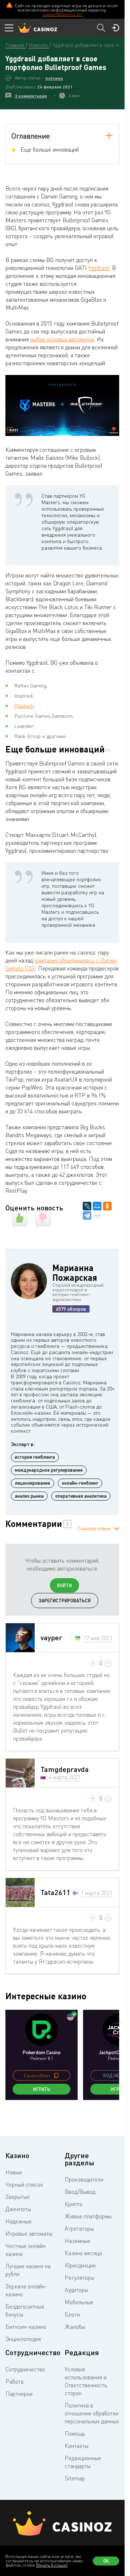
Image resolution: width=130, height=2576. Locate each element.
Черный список (24, 2184)
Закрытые (18, 2197)
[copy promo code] (56, 2075)
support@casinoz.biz (62, 14)
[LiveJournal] (87, 1206)
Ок (106, 2561)
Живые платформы (88, 2216)
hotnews (54, 78)
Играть (42, 2089)
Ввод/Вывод (80, 2192)
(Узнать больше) (52, 2565)
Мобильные (79, 2302)
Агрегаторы (79, 2228)
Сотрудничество (25, 2369)
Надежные (19, 2221)
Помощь (75, 2433)
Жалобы (75, 2327)
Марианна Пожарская (75, 1272)
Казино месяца (83, 2253)
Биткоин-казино (26, 2327)
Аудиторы (76, 2290)
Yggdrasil (99, 268)
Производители (84, 2179)
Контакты (77, 2446)
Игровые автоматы (29, 2234)
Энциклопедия (23, 2339)
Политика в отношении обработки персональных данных (92, 2413)
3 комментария (31, 96)
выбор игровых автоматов (62, 339)
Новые (14, 2172)
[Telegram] (87, 1215)
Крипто (73, 2204)
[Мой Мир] (97, 1206)
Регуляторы (79, 2278)
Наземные (77, 2241)
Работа (14, 2381)
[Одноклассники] (107, 1206)
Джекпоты (18, 2209)
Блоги (72, 2314)
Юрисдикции (80, 2265)
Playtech (24, 706)
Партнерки (19, 2394)
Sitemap (75, 2478)
